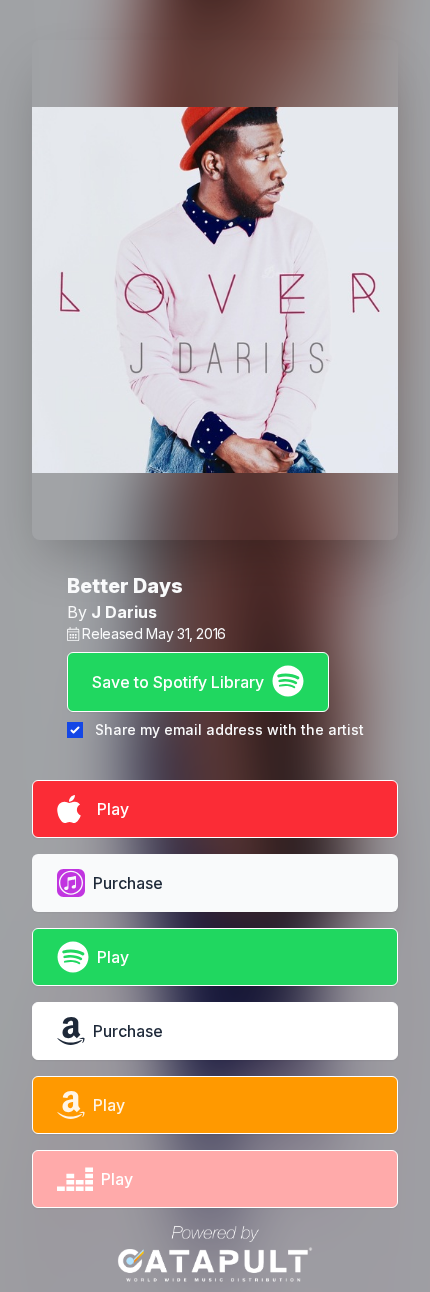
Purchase (128, 883)
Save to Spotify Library (178, 682)
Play (109, 809)
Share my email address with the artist (229, 729)
